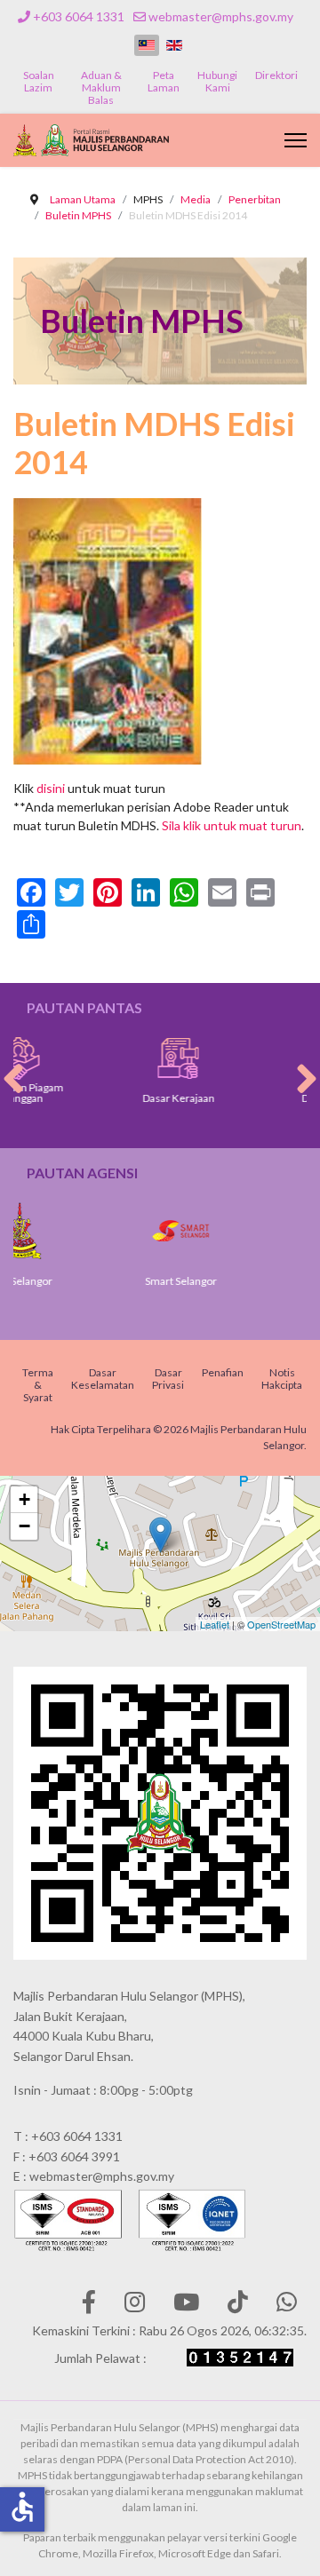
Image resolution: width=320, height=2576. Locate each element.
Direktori (276, 75)
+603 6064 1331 (79, 16)
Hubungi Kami (217, 81)
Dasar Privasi (168, 1379)
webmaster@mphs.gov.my (221, 16)
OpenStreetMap (281, 1624)
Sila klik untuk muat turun (232, 825)
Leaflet (215, 1624)
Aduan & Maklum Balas (101, 87)
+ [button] (24, 1499)
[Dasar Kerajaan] (140, 1058)
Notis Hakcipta (282, 1379)
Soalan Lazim (39, 81)
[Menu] (296, 140)
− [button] (24, 1526)
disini (51, 788)
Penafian (223, 1372)
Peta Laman (164, 81)
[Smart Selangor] (142, 1231)
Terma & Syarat (38, 1385)
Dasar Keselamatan (103, 1379)
